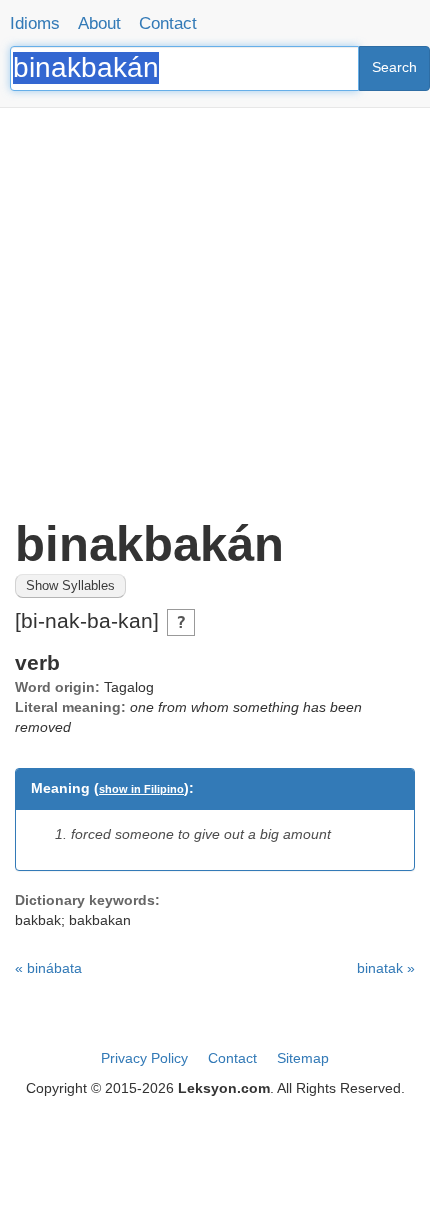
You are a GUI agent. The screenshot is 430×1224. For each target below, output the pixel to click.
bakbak (38, 920)
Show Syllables (70, 586)
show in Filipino (141, 789)
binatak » (386, 968)
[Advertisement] (215, 305)
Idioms (35, 23)
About (99, 23)
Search (394, 67)
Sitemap (303, 1058)
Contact (168, 23)
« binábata (48, 968)
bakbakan (100, 920)
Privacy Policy (144, 1058)
